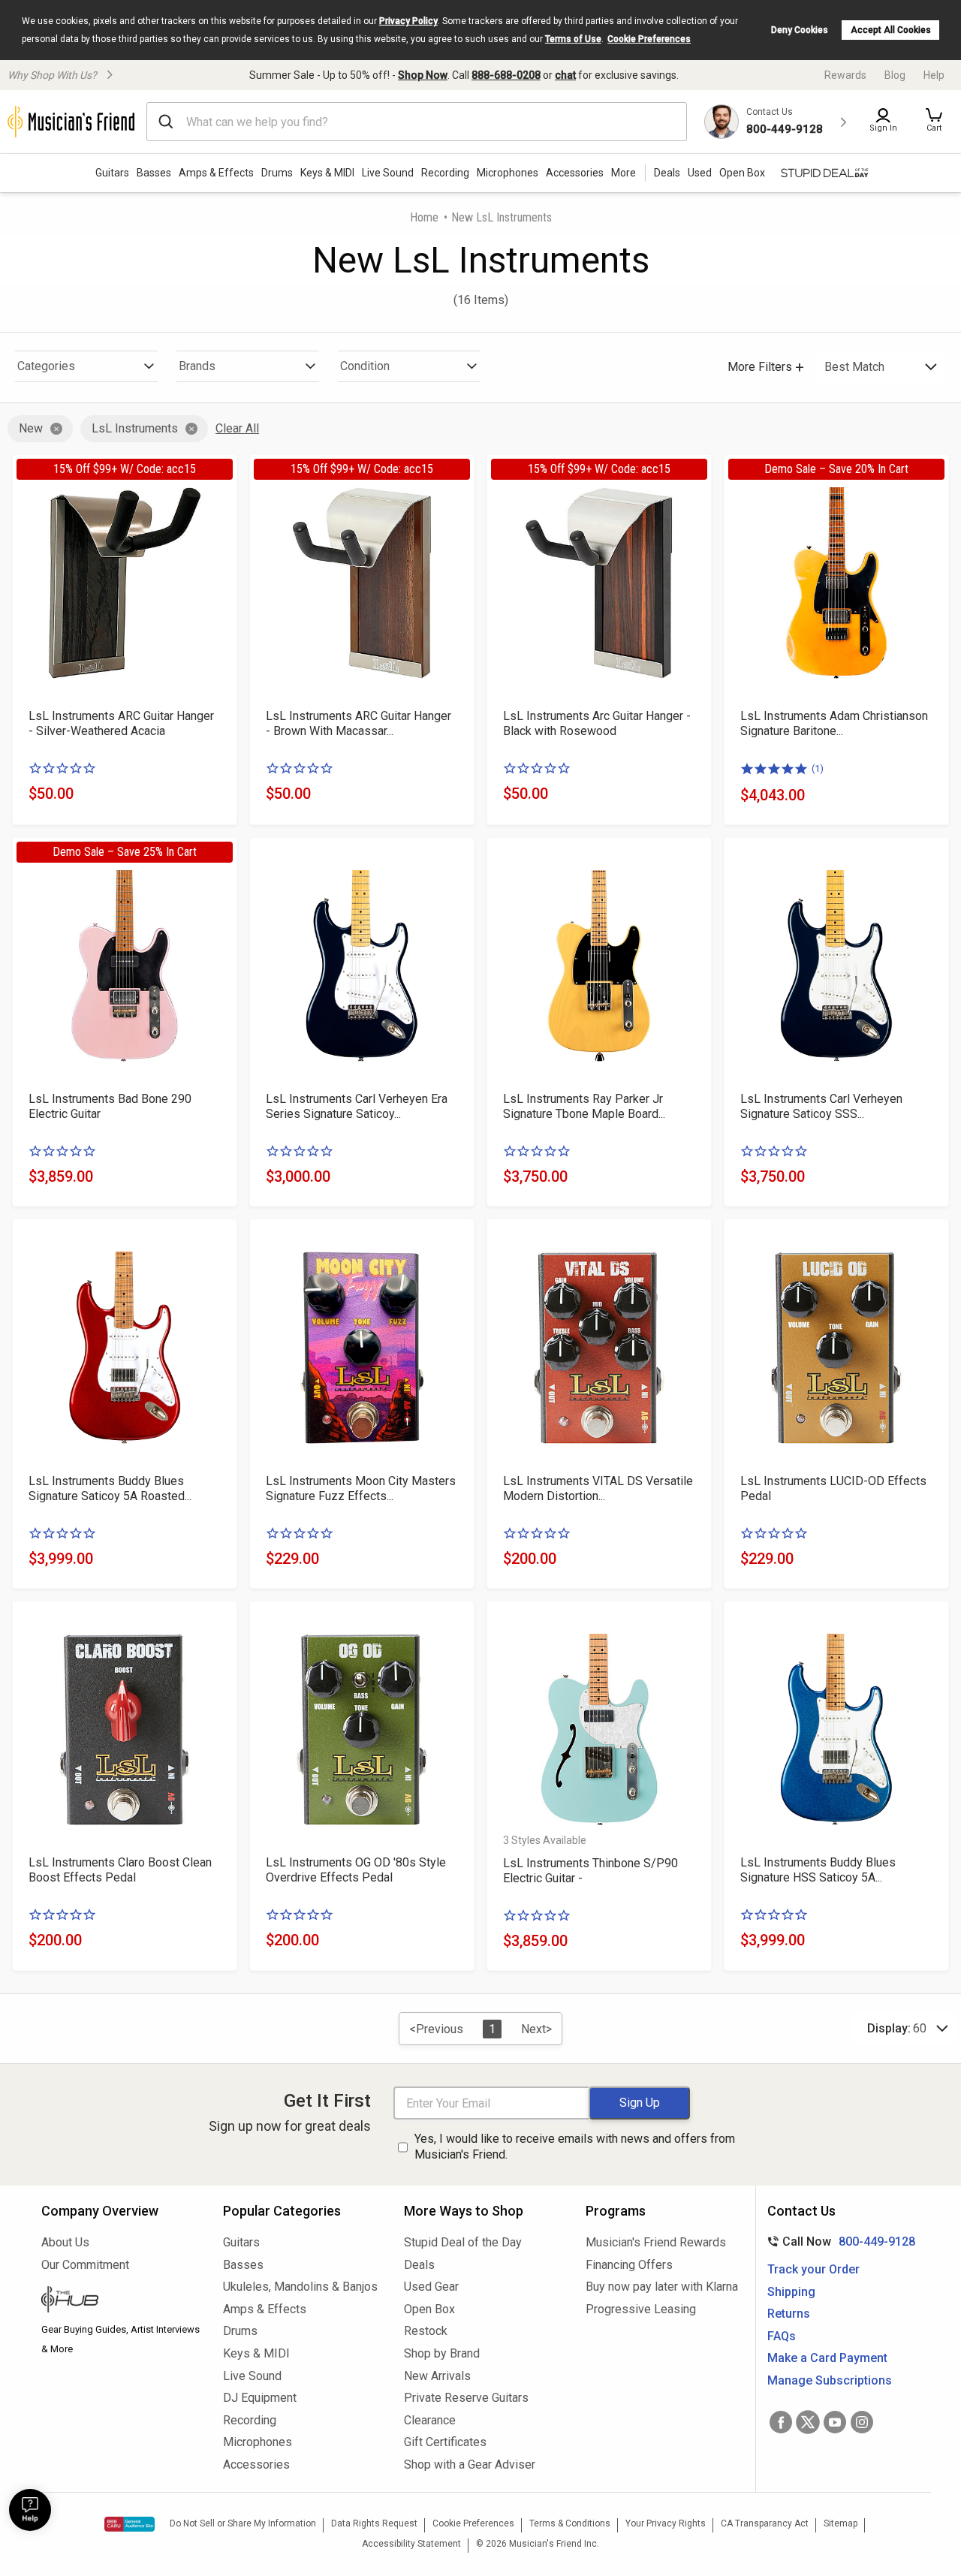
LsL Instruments (135, 428)
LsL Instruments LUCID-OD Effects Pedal (833, 1488)
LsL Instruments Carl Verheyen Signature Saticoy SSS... (821, 1106)
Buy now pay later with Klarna (662, 2287)
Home (424, 217)
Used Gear (431, 2287)
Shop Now (423, 75)
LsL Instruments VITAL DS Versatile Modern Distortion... (598, 1488)
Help (934, 75)
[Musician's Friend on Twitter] (808, 2422)
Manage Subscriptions (830, 2380)
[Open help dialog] (30, 2510)
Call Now (838, 2242)
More (624, 173)
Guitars (112, 173)
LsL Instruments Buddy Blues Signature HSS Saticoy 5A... (818, 1870)
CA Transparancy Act (765, 2523)
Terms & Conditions (570, 2523)
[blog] (121, 2301)
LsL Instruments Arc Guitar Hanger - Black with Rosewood (597, 723)
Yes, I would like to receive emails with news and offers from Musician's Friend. (575, 2147)
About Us (65, 2242)
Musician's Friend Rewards (656, 2242)
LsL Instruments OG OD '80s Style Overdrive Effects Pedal (356, 1870)
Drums (277, 173)
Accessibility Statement (411, 2544)
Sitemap (840, 2523)
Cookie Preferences (649, 39)
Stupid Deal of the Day (463, 2242)
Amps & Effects (216, 173)
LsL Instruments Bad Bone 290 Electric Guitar (110, 1106)
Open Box (429, 2309)
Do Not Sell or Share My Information (243, 2523)
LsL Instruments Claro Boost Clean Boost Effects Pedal (120, 1870)
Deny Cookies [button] (800, 30)
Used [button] (700, 173)
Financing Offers (629, 2265)
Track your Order (813, 2269)
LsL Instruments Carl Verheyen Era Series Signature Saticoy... (357, 1106)
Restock (426, 2331)
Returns (789, 2314)
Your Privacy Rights (666, 2523)
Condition (365, 366)
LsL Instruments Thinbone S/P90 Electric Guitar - (590, 1871)
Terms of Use (573, 39)
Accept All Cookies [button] (891, 30)
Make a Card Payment (827, 2358)
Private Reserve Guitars (466, 2398)
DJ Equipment (260, 2398)
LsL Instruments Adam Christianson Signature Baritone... (834, 723)
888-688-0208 (506, 75)
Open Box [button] (742, 173)
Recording (445, 173)
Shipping (791, 2292)
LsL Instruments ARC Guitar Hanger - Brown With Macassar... (358, 723)
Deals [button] (667, 173)
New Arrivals (437, 2376)
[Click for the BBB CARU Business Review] (130, 2524)
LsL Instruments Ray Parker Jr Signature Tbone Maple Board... (584, 1106)
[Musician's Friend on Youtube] (835, 2422)
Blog (895, 75)
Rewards (845, 75)
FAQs (782, 2336)
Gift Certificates (445, 2442)
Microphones (508, 173)
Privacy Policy (408, 21)
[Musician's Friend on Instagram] (862, 2422)
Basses (154, 173)
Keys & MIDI (327, 173)
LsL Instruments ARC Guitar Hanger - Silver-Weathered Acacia (121, 723)
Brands (197, 366)
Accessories (575, 173)
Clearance (430, 2420)
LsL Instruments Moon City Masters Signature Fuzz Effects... (361, 1488)
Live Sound (388, 173)
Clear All (237, 428)
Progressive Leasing (641, 2309)
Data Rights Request (374, 2523)
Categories (46, 366)
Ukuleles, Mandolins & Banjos (300, 2287)
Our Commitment (85, 2265)
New (31, 428)
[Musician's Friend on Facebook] (781, 2422)
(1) (818, 768)
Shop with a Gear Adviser (470, 2465)
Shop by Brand (442, 2353)
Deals (419, 2265)
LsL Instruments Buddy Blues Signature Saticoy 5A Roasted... (110, 1488)
